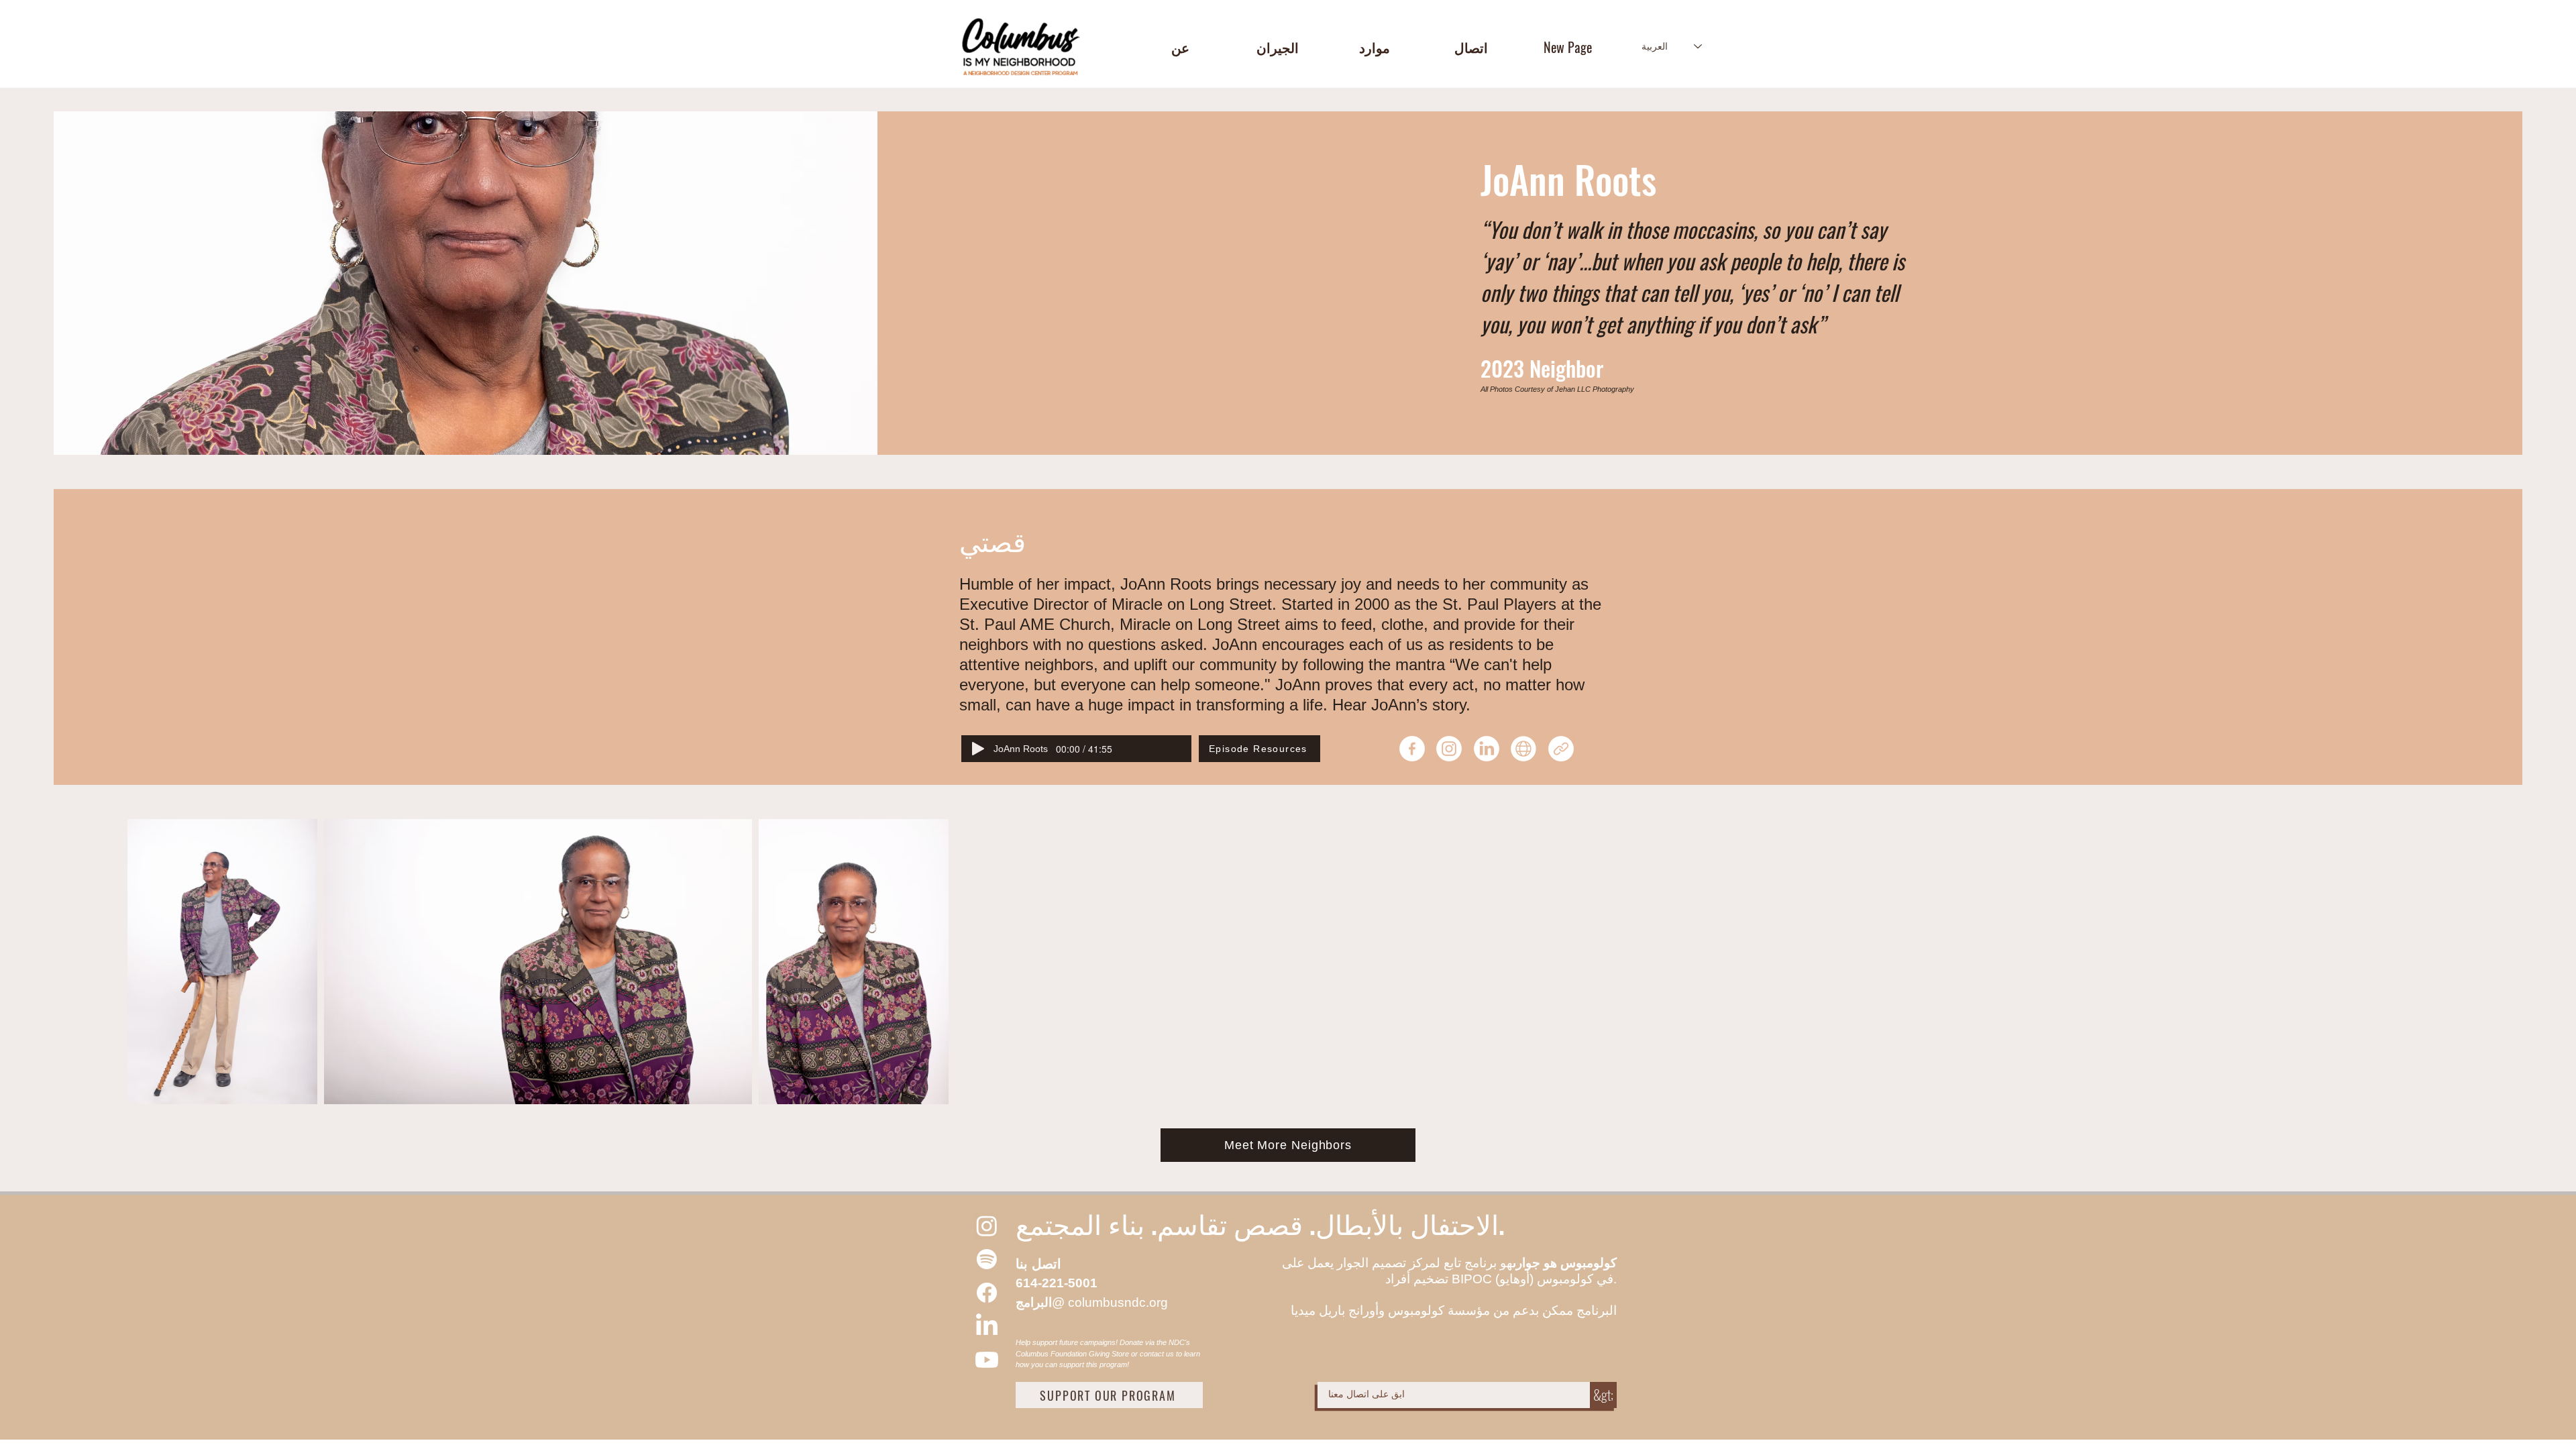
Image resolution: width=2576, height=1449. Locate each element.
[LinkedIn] (987, 1326)
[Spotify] (987, 1259)
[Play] (978, 749)
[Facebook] (987, 1293)
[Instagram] (987, 1226)
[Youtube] (987, 1360)
